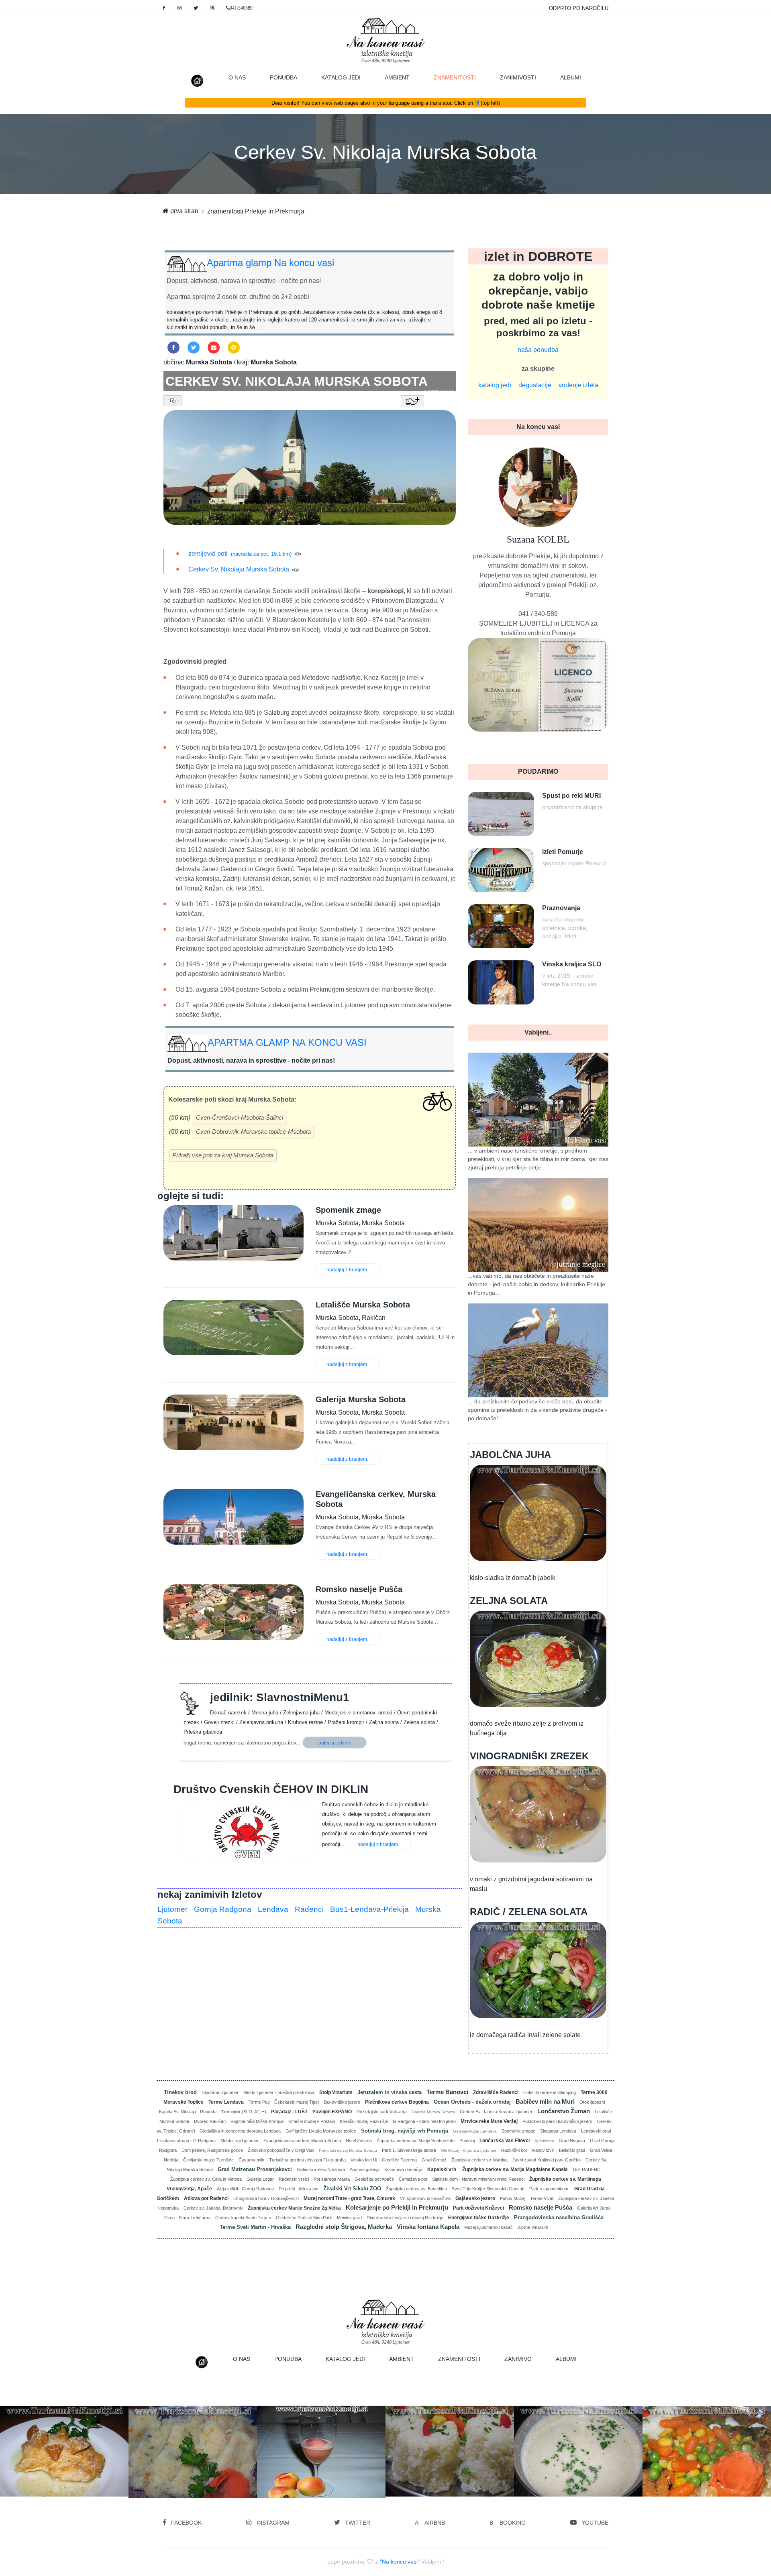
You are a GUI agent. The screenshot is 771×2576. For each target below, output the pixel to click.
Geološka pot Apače (374, 2179)
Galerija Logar (260, 2179)
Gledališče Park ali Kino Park (304, 2218)
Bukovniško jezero (342, 2102)
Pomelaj (467, 2141)
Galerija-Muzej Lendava (475, 2131)
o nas (237, 77)
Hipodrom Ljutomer (220, 2092)
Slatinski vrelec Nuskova (321, 2169)
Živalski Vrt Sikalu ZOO (352, 2189)
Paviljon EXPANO (332, 2112)
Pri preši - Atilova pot (299, 2189)
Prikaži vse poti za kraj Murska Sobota (223, 1155)
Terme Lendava (226, 2102)
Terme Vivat (542, 2198)
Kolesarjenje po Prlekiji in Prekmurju (397, 2207)
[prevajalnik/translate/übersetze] (212, 8)
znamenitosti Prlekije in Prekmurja (256, 211)
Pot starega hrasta (332, 2179)
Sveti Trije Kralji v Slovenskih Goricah (488, 2189)
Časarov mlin (251, 2160)
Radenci (309, 1909)
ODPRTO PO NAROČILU (579, 8)
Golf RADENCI (587, 2169)
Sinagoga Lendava (558, 2131)
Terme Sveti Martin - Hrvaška (255, 2227)
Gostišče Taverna (399, 2160)
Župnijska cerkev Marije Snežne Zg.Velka (294, 2208)
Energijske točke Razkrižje (479, 2218)
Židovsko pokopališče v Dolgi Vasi (281, 2150)
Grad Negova (572, 2141)
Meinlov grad (349, 2218)
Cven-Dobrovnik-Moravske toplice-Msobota (253, 1131)
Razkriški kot (514, 2150)
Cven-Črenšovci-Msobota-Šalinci (240, 1117)
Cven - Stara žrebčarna (187, 2218)
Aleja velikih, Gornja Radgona (245, 2189)
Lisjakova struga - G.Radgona (186, 2141)
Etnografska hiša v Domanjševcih (266, 2198)
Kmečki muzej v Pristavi (312, 2121)
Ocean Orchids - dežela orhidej (472, 2102)
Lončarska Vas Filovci (505, 2141)
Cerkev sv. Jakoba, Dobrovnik (213, 2208)
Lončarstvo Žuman (564, 2111)
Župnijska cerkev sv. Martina (479, 2160)
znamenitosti (461, 77)
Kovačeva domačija (403, 2169)
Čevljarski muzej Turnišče (208, 2160)
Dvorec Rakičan (210, 2121)
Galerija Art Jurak (594, 2208)
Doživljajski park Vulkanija (382, 2112)
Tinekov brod (180, 2092)
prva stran (184, 211)
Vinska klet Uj (364, 2160)
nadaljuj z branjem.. (348, 1270)
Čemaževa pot (413, 2179)
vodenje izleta (578, 385)
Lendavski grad (596, 2131)
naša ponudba (538, 350)
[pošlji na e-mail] (214, 348)
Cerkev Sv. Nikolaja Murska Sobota (385, 152)
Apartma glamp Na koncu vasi (270, 263)
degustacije (535, 385)
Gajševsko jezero (475, 2198)
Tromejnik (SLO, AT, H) (244, 2112)
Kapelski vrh (442, 2169)
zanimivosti (518, 77)
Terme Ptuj (259, 2102)
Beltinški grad (572, 2150)
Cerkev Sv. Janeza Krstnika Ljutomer (496, 2112)
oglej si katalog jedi (196, 2470)
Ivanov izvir (543, 2150)
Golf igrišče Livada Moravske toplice (321, 2131)
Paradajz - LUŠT (289, 2112)
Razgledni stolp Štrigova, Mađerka (344, 2227)
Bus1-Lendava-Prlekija (369, 1909)
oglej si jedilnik (335, 1743)
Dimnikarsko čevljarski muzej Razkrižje (405, 2218)
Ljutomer (172, 1909)
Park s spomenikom (549, 2189)
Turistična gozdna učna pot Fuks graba (307, 2160)
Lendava (273, 1909)
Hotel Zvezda (359, 2141)
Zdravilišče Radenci (496, 2092)
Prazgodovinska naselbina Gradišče (559, 2217)
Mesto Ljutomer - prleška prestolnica (279, 2092)
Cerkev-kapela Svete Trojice (243, 2218)
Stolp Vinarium (336, 2092)
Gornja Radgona (223, 1909)
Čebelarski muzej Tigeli (297, 2102)
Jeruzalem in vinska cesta (390, 2092)
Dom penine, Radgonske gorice (212, 2150)
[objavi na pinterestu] (234, 348)
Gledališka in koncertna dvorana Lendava (240, 2131)
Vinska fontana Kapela (428, 2227)
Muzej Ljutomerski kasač (489, 2227)
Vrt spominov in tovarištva (425, 2198)
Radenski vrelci (294, 2179)
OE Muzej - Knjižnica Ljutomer (469, 2150)
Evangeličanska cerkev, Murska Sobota (302, 2141)
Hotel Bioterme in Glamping (550, 2092)
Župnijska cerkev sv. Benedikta (416, 2189)
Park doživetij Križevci (478, 2208)
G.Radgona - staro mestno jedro (424, 2121)
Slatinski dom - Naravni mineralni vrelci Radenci (478, 2179)
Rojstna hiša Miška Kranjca (257, 2121)
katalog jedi (341, 77)
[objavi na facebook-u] (173, 348)
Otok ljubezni (592, 2102)
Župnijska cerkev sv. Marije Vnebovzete (416, 2141)
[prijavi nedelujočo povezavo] (297, 554)
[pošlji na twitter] (194, 348)
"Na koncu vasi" (400, 2562)
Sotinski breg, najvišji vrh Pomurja (405, 2131)
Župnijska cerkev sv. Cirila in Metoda (206, 2179)
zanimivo (518, 2359)
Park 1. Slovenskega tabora (409, 2150)
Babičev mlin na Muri (545, 2101)
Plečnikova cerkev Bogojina (397, 2102)
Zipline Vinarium (533, 2227)
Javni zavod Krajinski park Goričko (547, 2160)
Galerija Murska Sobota (433, 2112)
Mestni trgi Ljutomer (240, 2141)
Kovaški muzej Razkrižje (364, 2121)
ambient (397, 77)
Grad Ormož (434, 2160)
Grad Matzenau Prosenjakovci (255, 2169)
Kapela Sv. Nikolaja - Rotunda (188, 2112)
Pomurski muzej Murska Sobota (348, 2150)
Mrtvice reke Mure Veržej (489, 2121)
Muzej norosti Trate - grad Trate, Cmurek (349, 2198)
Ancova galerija (365, 2169)
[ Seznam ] (439, 392)
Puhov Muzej (513, 2198)
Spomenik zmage (518, 2131)
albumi (571, 77)
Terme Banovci (447, 2092)
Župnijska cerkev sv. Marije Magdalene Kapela (515, 2169)
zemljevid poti (208, 554)
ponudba (284, 77)
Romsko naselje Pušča (541, 2207)
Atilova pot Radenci (206, 2198)
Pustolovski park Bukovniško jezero (557, 2121)
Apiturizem (544, 2141)
